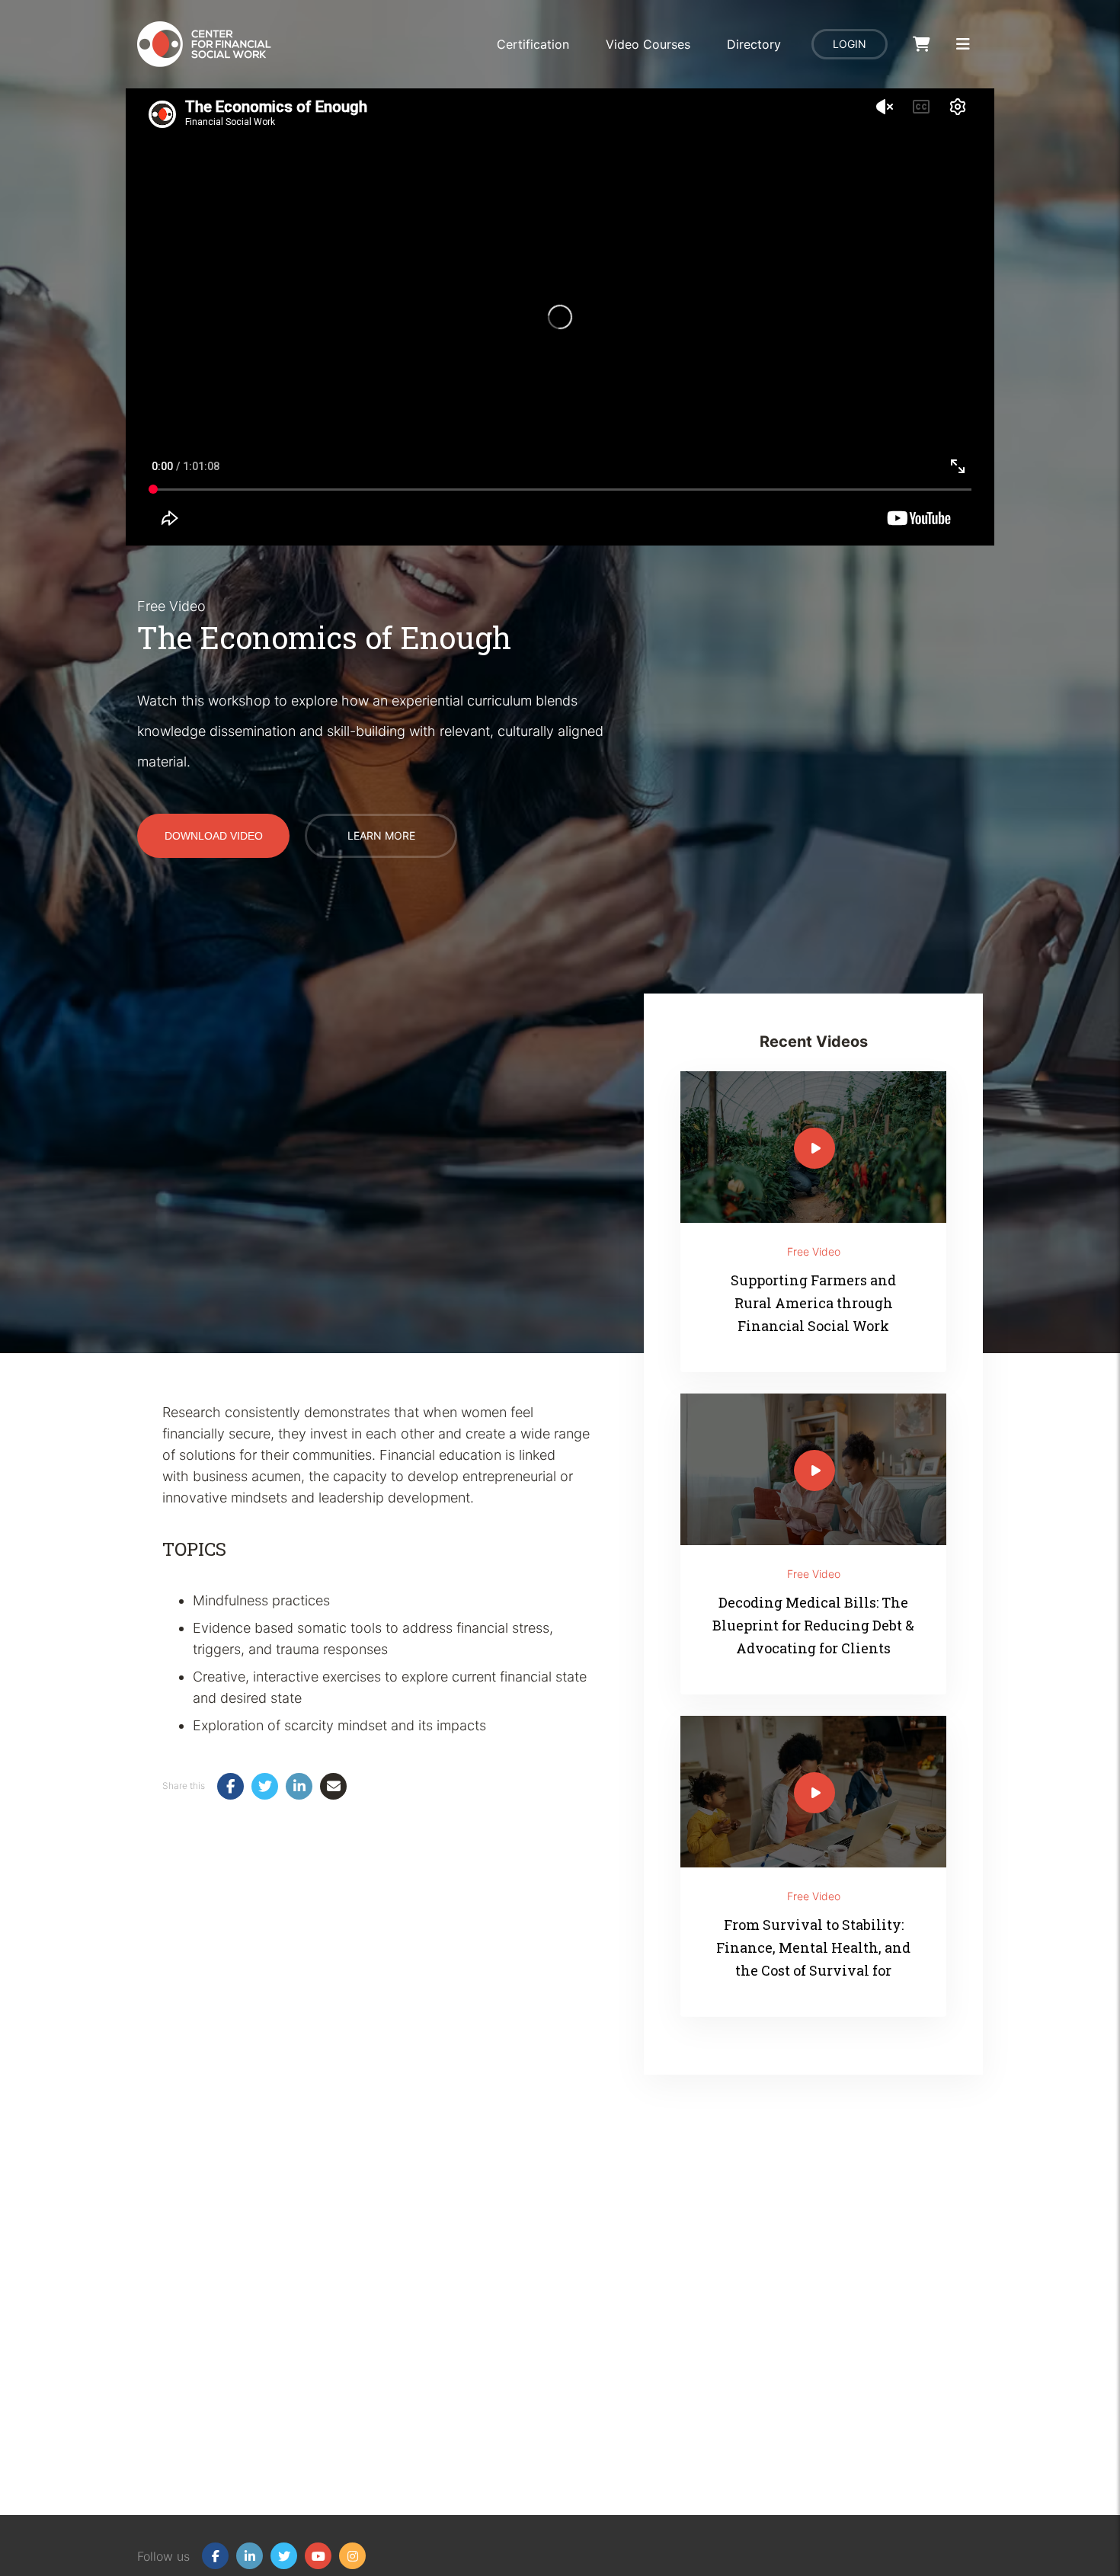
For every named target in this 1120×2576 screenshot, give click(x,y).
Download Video (214, 836)
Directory (754, 44)
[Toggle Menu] (963, 45)
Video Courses (648, 44)
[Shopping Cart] (922, 45)
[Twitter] (284, 2556)
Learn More (381, 835)
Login (850, 44)
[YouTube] (318, 2556)
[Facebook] (215, 2556)
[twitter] (265, 1786)
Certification (533, 44)
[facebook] (230, 1786)
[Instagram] (352, 2556)
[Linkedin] (250, 2556)
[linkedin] (299, 1786)
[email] (333, 1786)
